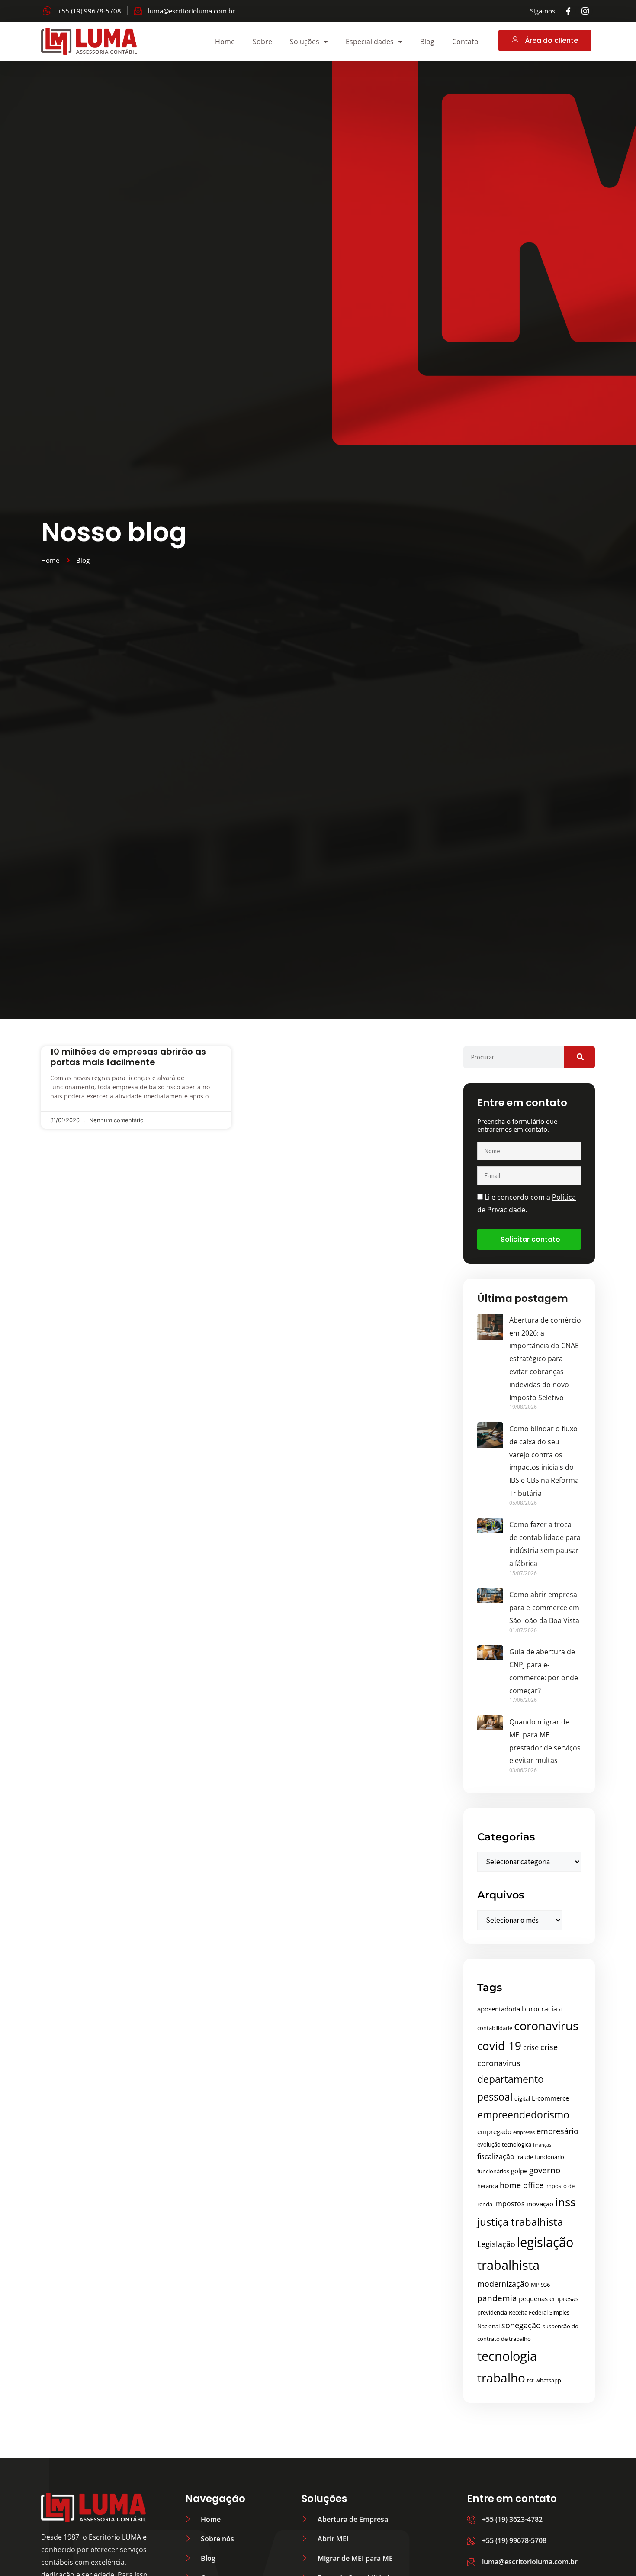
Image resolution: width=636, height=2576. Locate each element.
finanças (542, 2145)
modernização (503, 2284)
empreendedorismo (523, 2114)
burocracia (540, 2009)
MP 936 (540, 2285)
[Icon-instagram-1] (585, 11)
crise (531, 2047)
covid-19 (499, 2046)
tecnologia (507, 2356)
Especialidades (370, 42)
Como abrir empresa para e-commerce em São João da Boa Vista (544, 1608)
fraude (525, 2157)
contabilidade (495, 2028)
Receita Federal (528, 2312)
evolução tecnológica (504, 2144)
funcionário (549, 2157)
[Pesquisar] (579, 1057)
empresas (524, 2132)
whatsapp (548, 2380)
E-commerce (550, 2098)
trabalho (501, 2378)
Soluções (305, 42)
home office (522, 2185)
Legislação (496, 2244)
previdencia (492, 2312)
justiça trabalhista (520, 2222)
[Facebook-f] (569, 11)
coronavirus (546, 2026)
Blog (427, 42)
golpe (519, 2171)
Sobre (262, 42)
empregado (494, 2131)
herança (488, 2186)
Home (225, 42)
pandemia (497, 2298)
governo (545, 2170)
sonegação (521, 2325)
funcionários (493, 2171)
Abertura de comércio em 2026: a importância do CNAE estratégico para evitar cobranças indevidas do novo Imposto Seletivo (545, 1359)
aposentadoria (499, 2009)
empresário (557, 2131)
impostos (509, 2204)
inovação (540, 2204)
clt (562, 2010)
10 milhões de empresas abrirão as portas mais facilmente (128, 1057)
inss (565, 2202)
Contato (465, 42)
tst (530, 2380)
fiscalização (496, 2156)
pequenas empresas (549, 2298)
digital (522, 2098)
